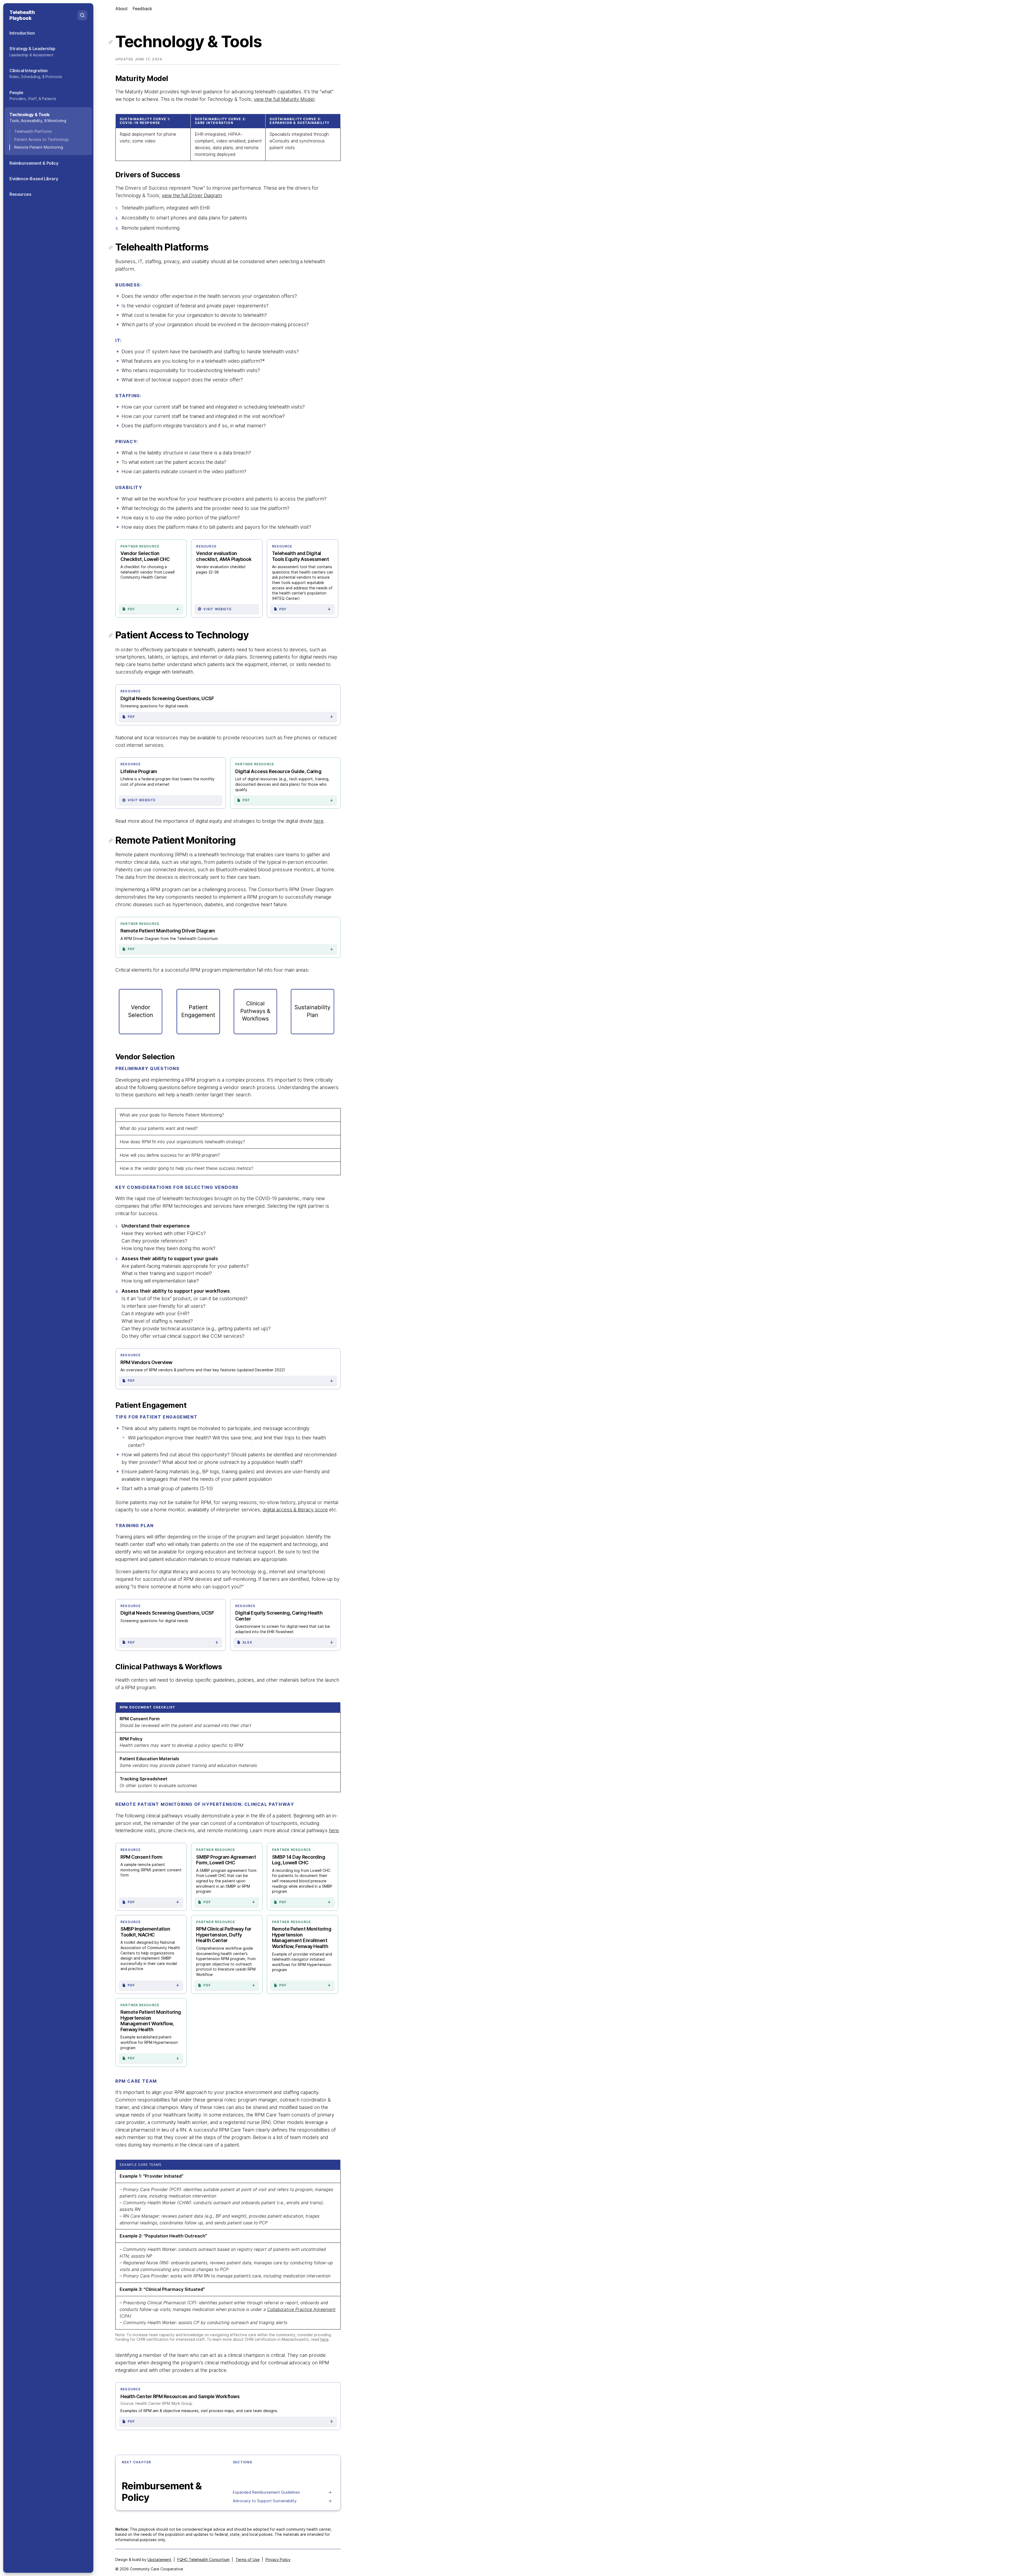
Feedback (142, 9)
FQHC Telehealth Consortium (203, 2560)
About (122, 9)
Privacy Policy (278, 2560)
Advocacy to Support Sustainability (282, 2501)
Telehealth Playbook (22, 15)
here (319, 821)
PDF (154, 609)
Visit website (217, 609)
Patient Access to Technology (42, 139)
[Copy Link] (111, 41)
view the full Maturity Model (284, 99)
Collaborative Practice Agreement (301, 2309)
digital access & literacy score (295, 1510)
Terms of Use (248, 2560)
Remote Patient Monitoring (39, 147)
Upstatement (159, 2560)
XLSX (288, 1642)
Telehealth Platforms (33, 131)
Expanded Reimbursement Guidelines (282, 2492)
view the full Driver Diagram (192, 195)
